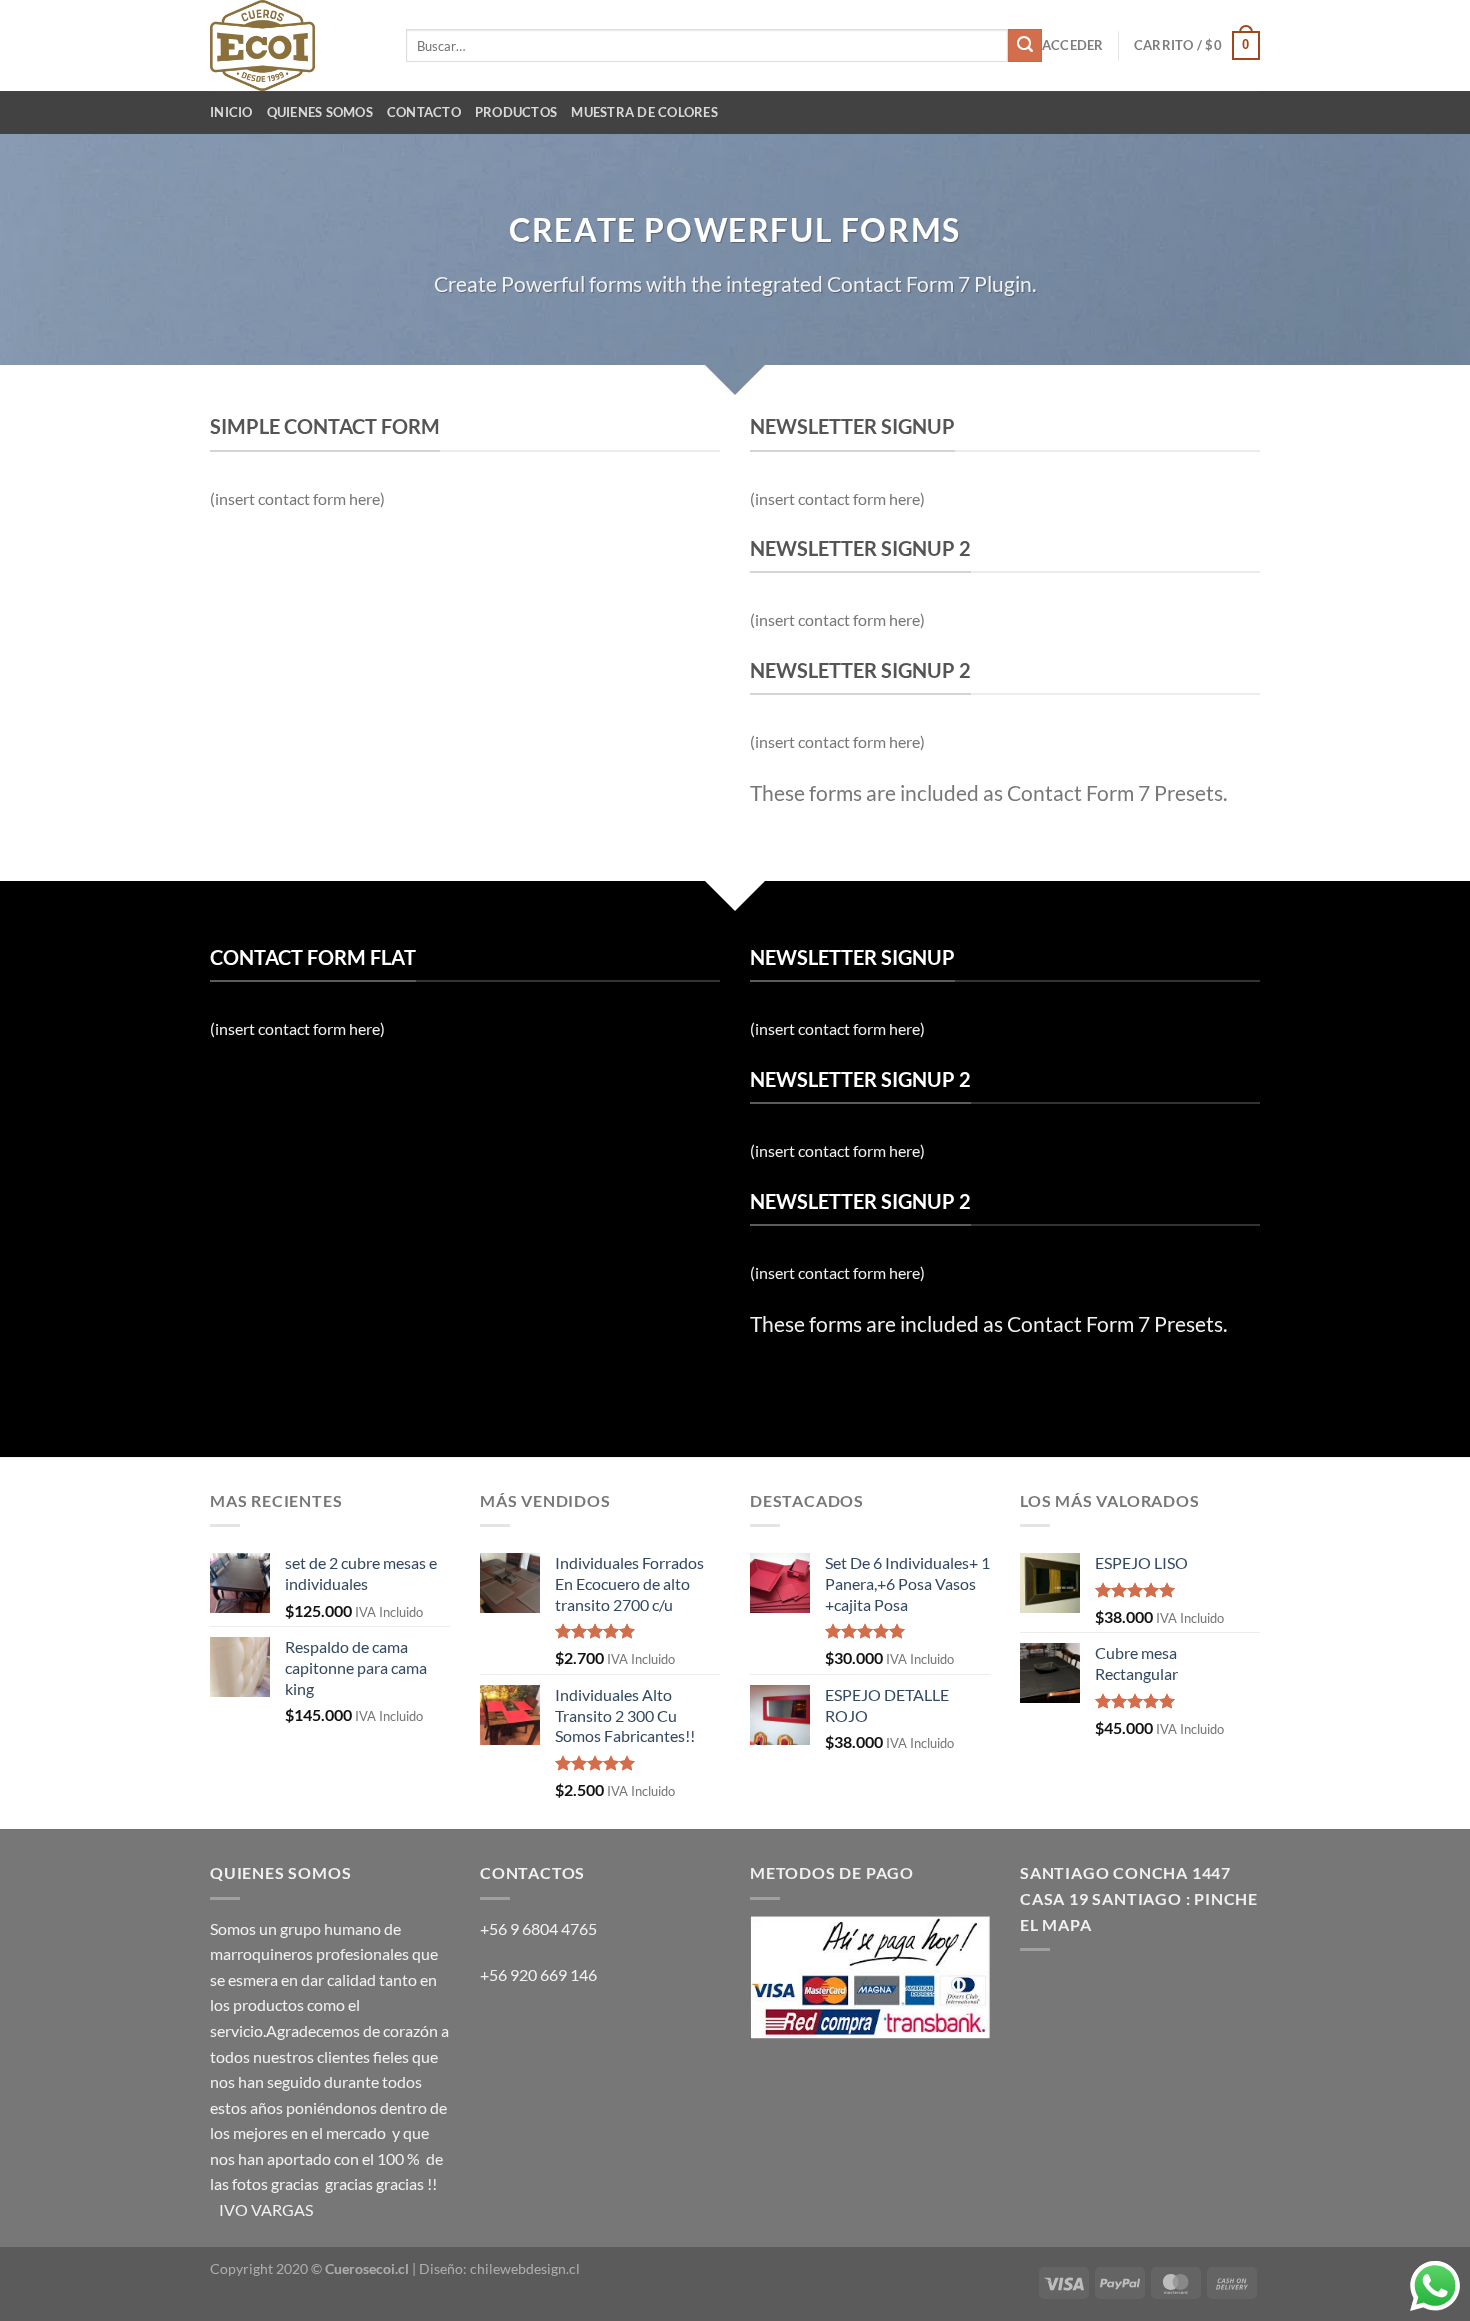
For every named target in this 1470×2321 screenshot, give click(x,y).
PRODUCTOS (516, 112)
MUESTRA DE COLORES (644, 112)
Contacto (424, 112)
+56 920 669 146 (540, 1974)
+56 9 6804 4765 (538, 1928)
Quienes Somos (320, 112)
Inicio (231, 112)
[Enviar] (1025, 46)
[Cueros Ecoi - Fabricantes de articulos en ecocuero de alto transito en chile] (293, 45)
